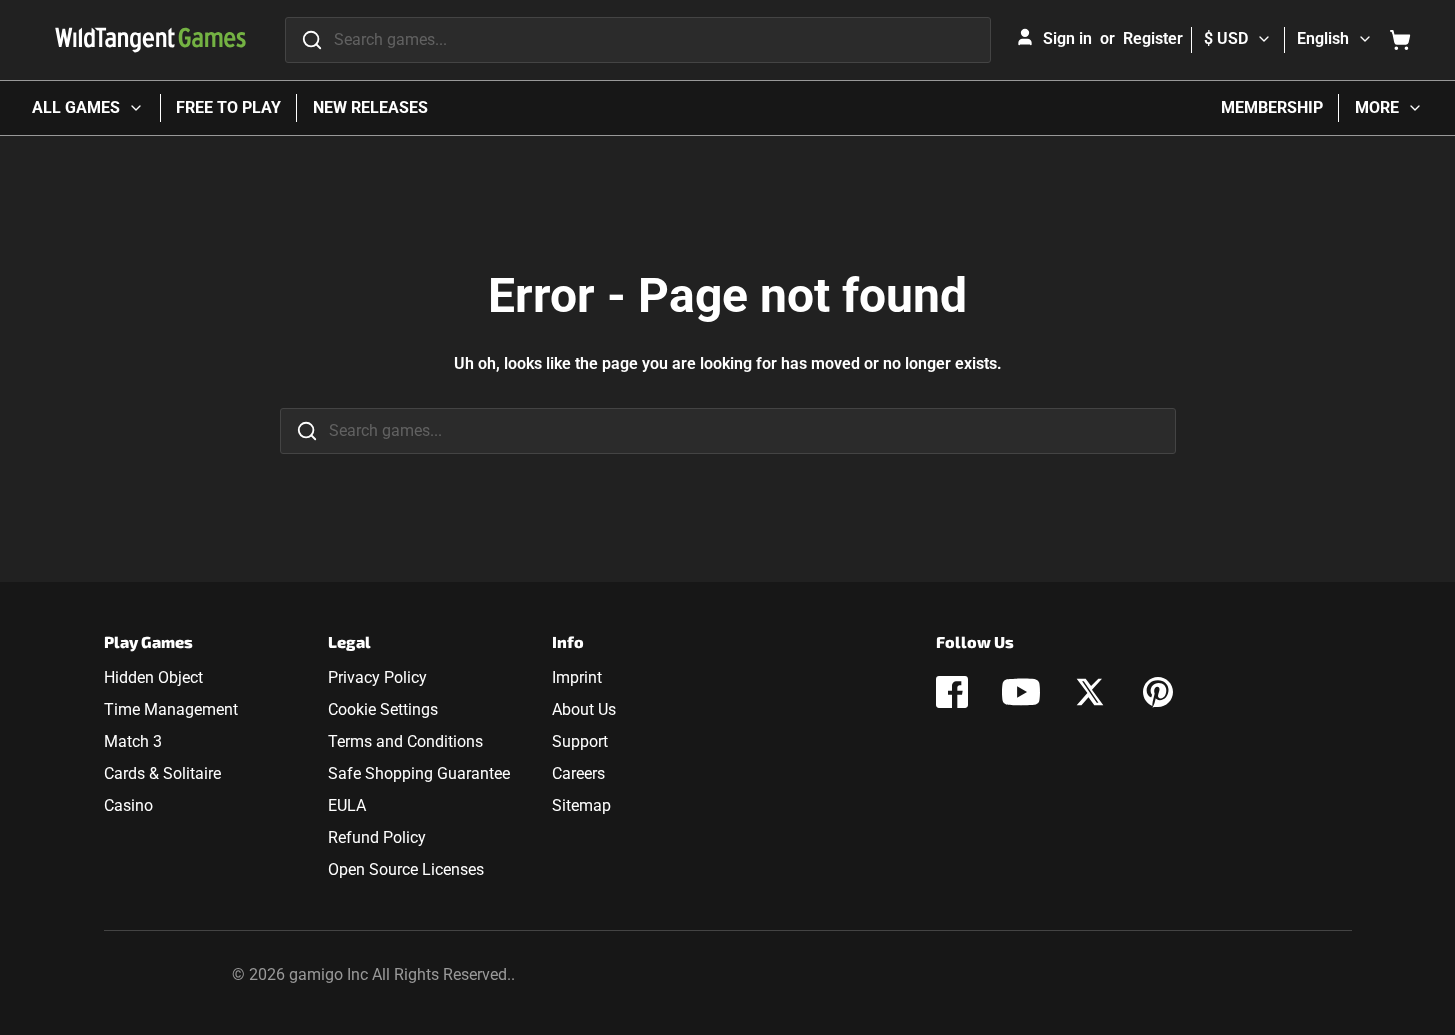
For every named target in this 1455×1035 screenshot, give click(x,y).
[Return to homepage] (150, 40)
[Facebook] (952, 692)
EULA (347, 805)
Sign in (1067, 38)
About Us (584, 709)
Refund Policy (377, 837)
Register (1153, 38)
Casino (128, 805)
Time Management (171, 709)
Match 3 (133, 741)
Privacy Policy (377, 677)
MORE (1377, 107)
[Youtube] (1021, 692)
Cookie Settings (383, 709)
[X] (1090, 692)
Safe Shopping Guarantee (419, 773)
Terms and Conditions (405, 741)
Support (580, 741)
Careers (578, 773)
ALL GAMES (76, 107)
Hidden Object (153, 677)
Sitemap (581, 805)
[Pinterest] (1158, 692)
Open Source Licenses (406, 869)
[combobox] (638, 40)
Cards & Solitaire (162, 773)
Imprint (577, 677)
